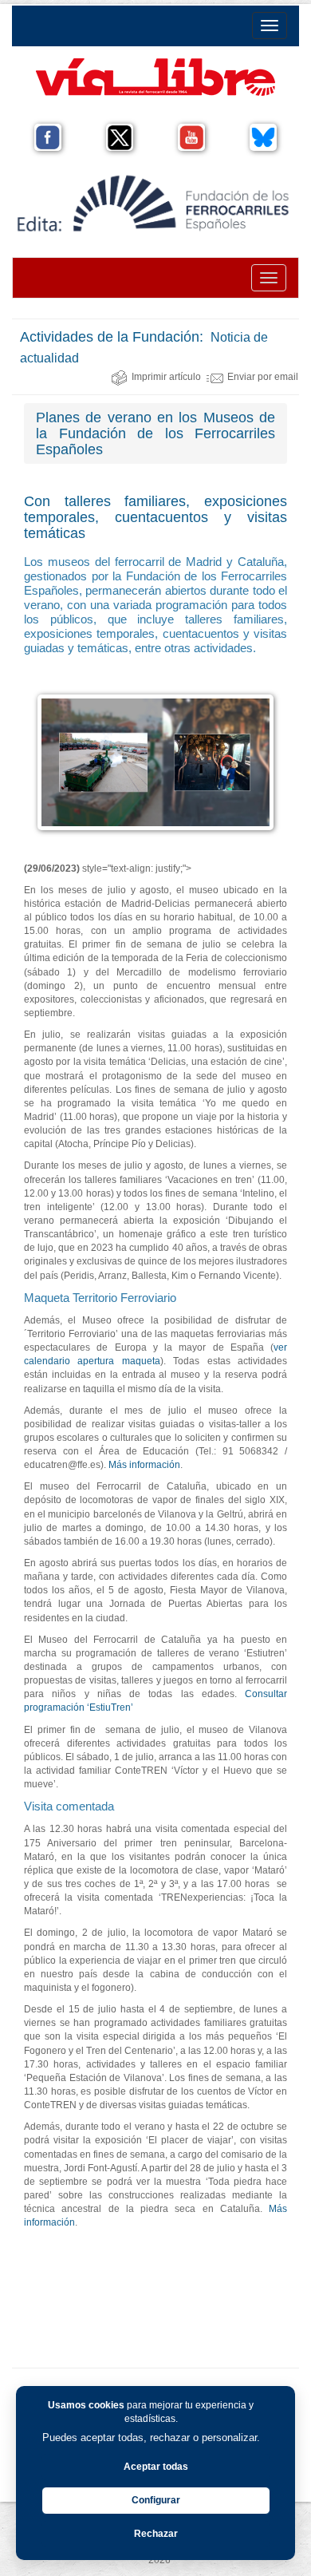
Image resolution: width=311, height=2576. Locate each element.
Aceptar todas (156, 2467)
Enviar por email (263, 377)
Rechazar (156, 2534)
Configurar (156, 2500)
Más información (144, 1465)
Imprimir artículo (166, 377)
